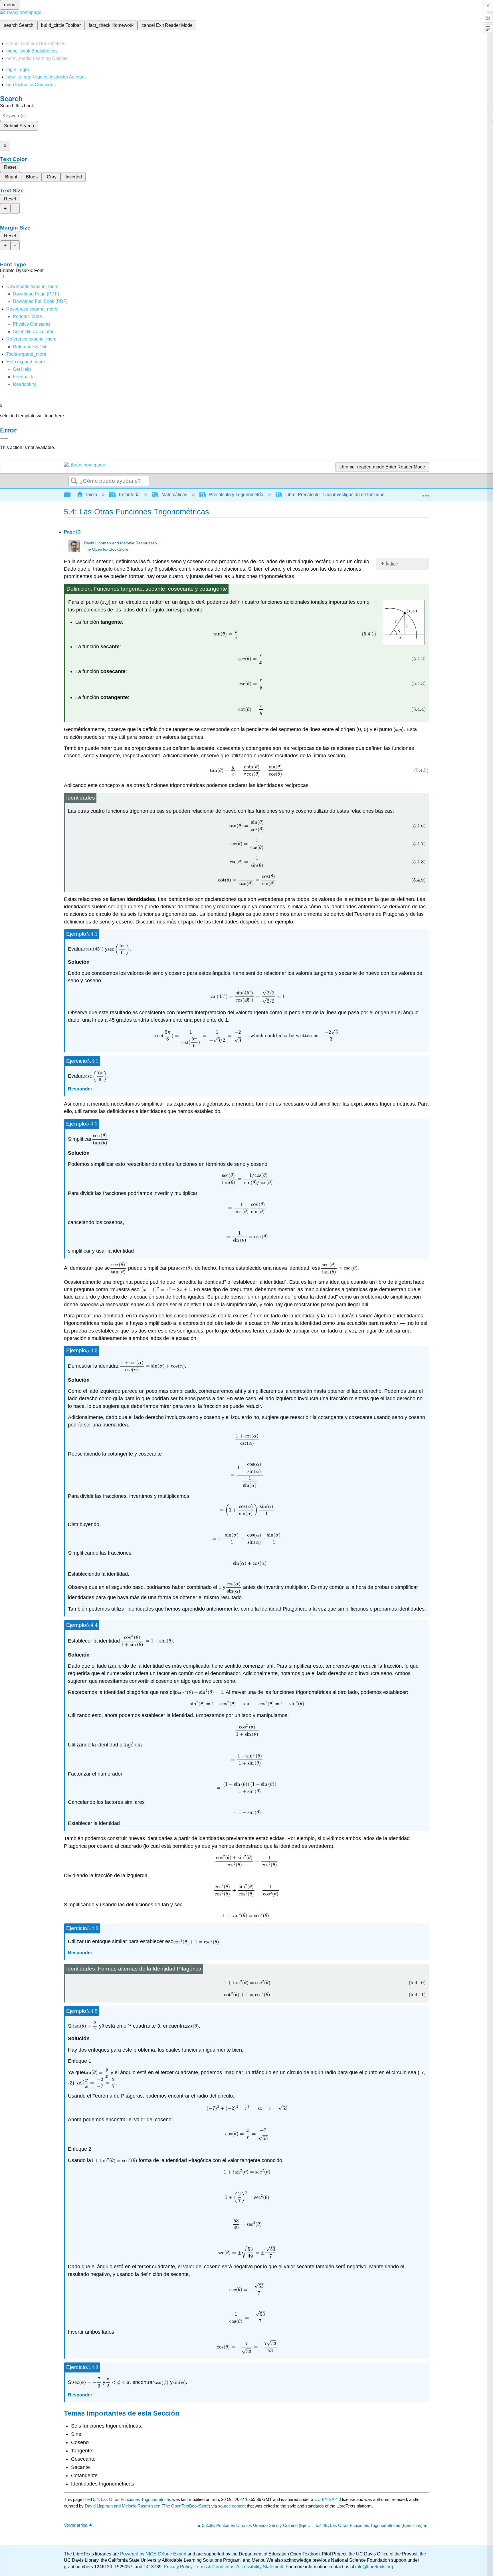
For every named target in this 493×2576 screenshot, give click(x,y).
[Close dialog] (4, 438)
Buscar (74, 481)
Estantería (129, 495)
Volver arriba (76, 2525)
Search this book (17, 106)
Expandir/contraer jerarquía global (71, 495)
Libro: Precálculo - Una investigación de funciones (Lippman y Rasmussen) (361, 495)
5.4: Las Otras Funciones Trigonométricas (132, 2499)
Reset (10, 167)
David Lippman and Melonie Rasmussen (120, 543)
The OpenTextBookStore (106, 549)
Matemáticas (174, 495)
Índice (392, 564)
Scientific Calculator (33, 332)
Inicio (92, 495)
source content (232, 2506)
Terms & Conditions (214, 2567)
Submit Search (19, 126)
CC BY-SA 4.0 (328, 2499)
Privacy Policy (178, 2567)
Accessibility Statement (260, 2567)
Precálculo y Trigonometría (236, 495)
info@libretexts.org (374, 2567)
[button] (23, 377)
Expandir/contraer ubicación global (426, 493)
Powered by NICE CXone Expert (154, 2554)
